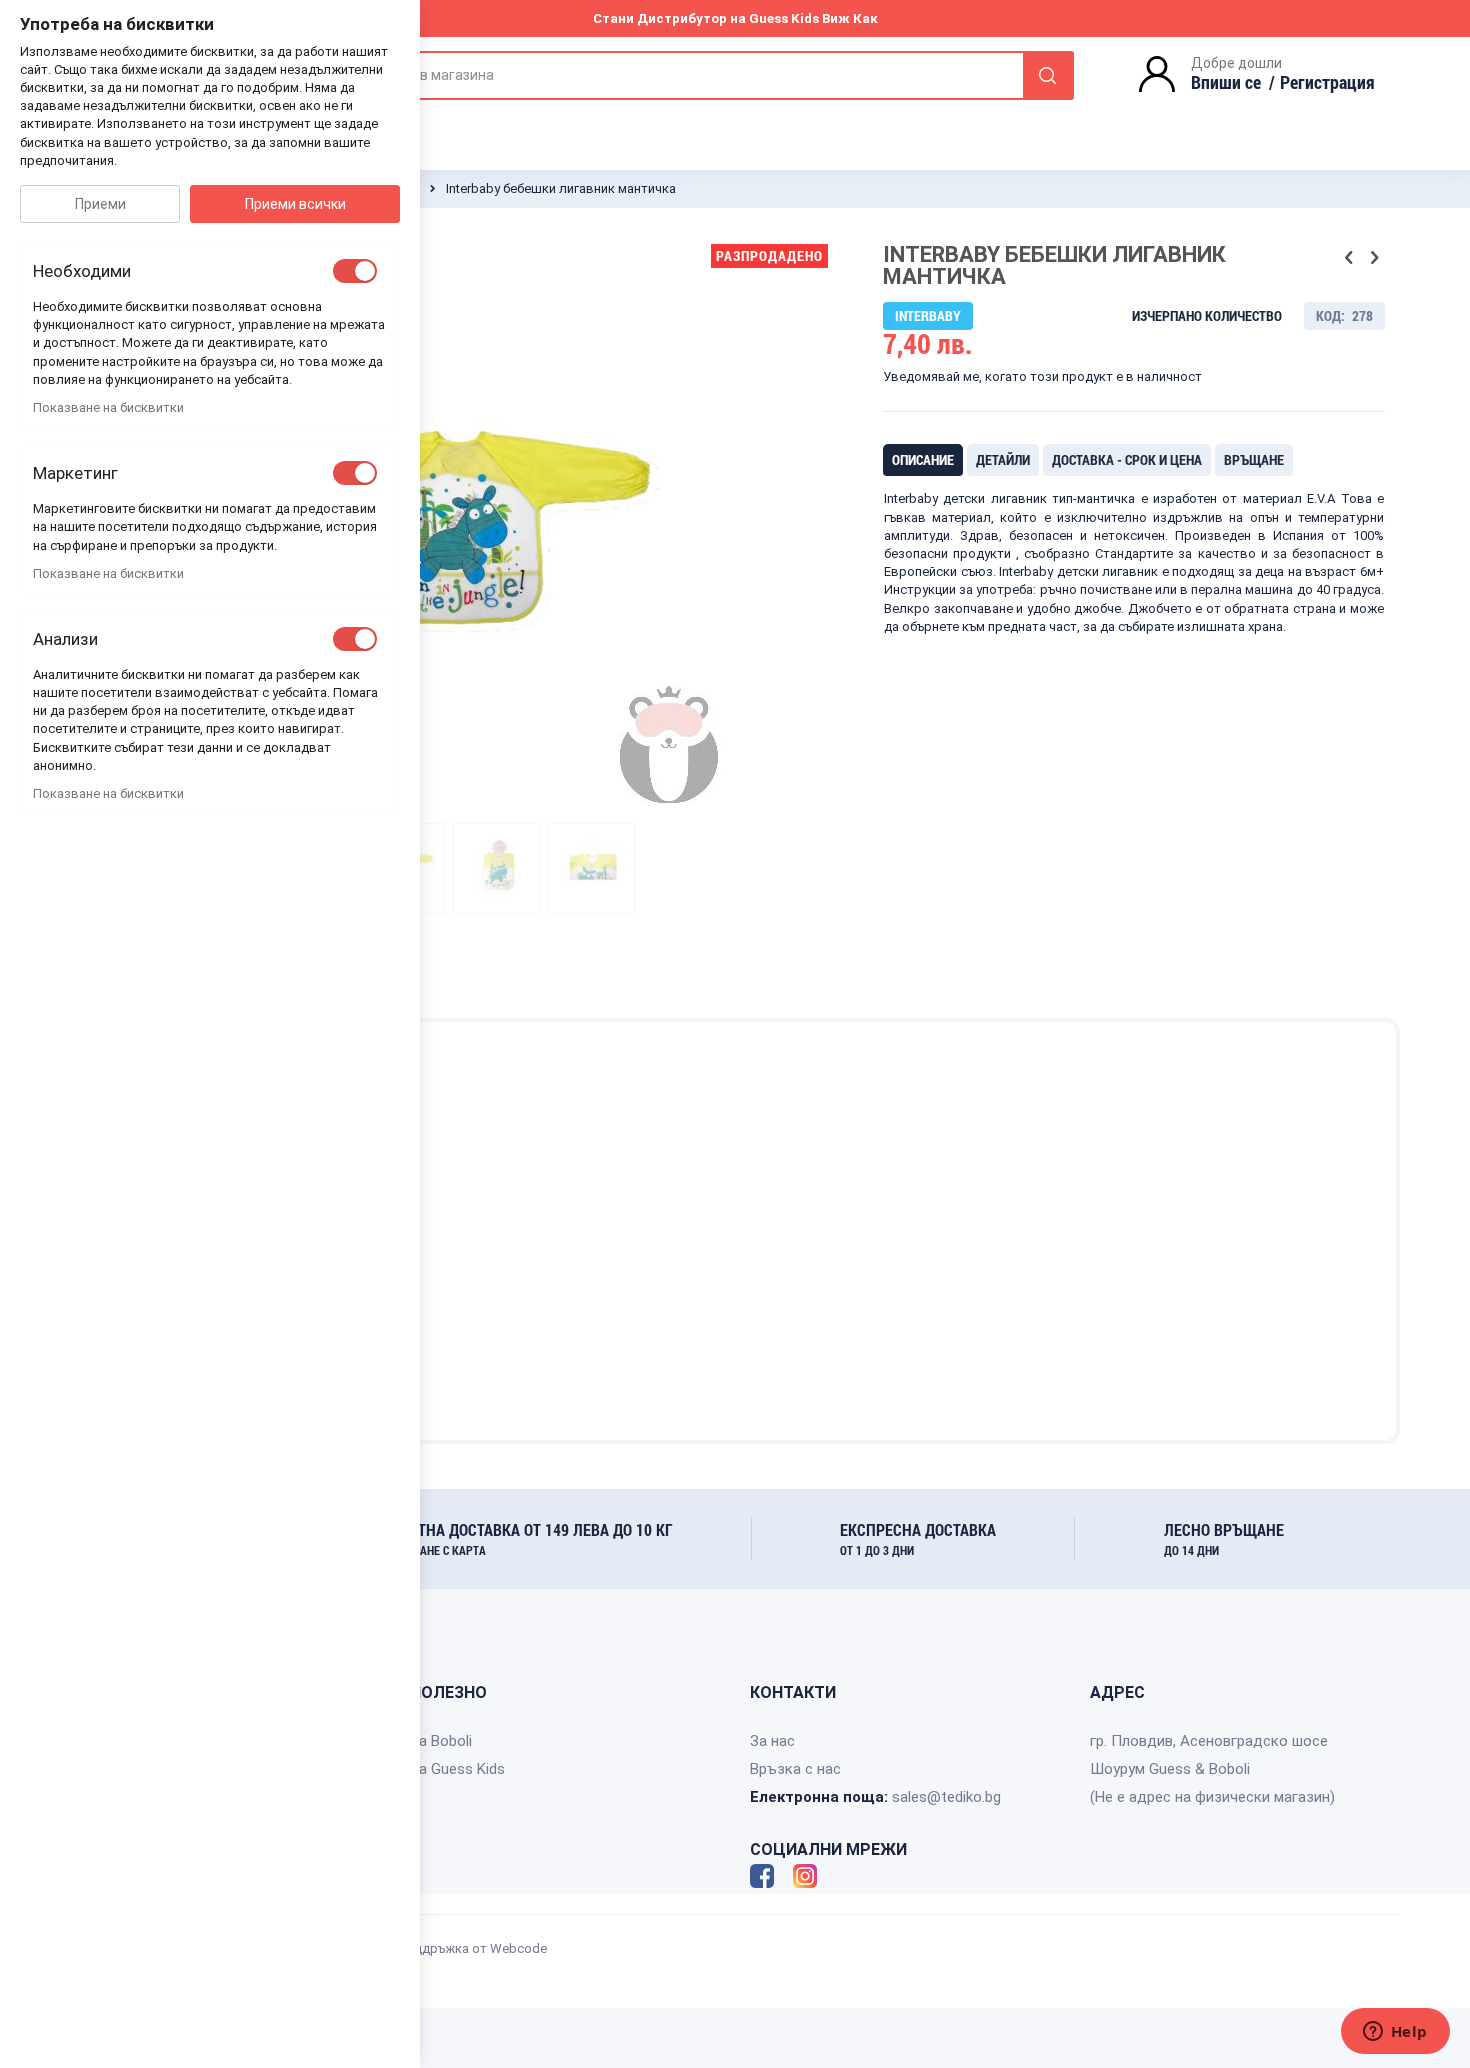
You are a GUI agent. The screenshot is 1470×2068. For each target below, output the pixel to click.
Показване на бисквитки (108, 407)
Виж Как (850, 18)
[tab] (923, 460)
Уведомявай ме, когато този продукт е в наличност (1042, 376)
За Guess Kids (457, 1769)
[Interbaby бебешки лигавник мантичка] (496, 868)
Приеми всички (295, 204)
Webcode (518, 1948)
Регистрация (1327, 82)
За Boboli (441, 1741)
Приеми (100, 204)
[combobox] (704, 75)
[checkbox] (355, 271)
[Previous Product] (1349, 258)
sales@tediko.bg (946, 1797)
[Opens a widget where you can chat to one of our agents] (1395, 2033)
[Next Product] (1374, 258)
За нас (772, 1741)
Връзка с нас (795, 1769)
